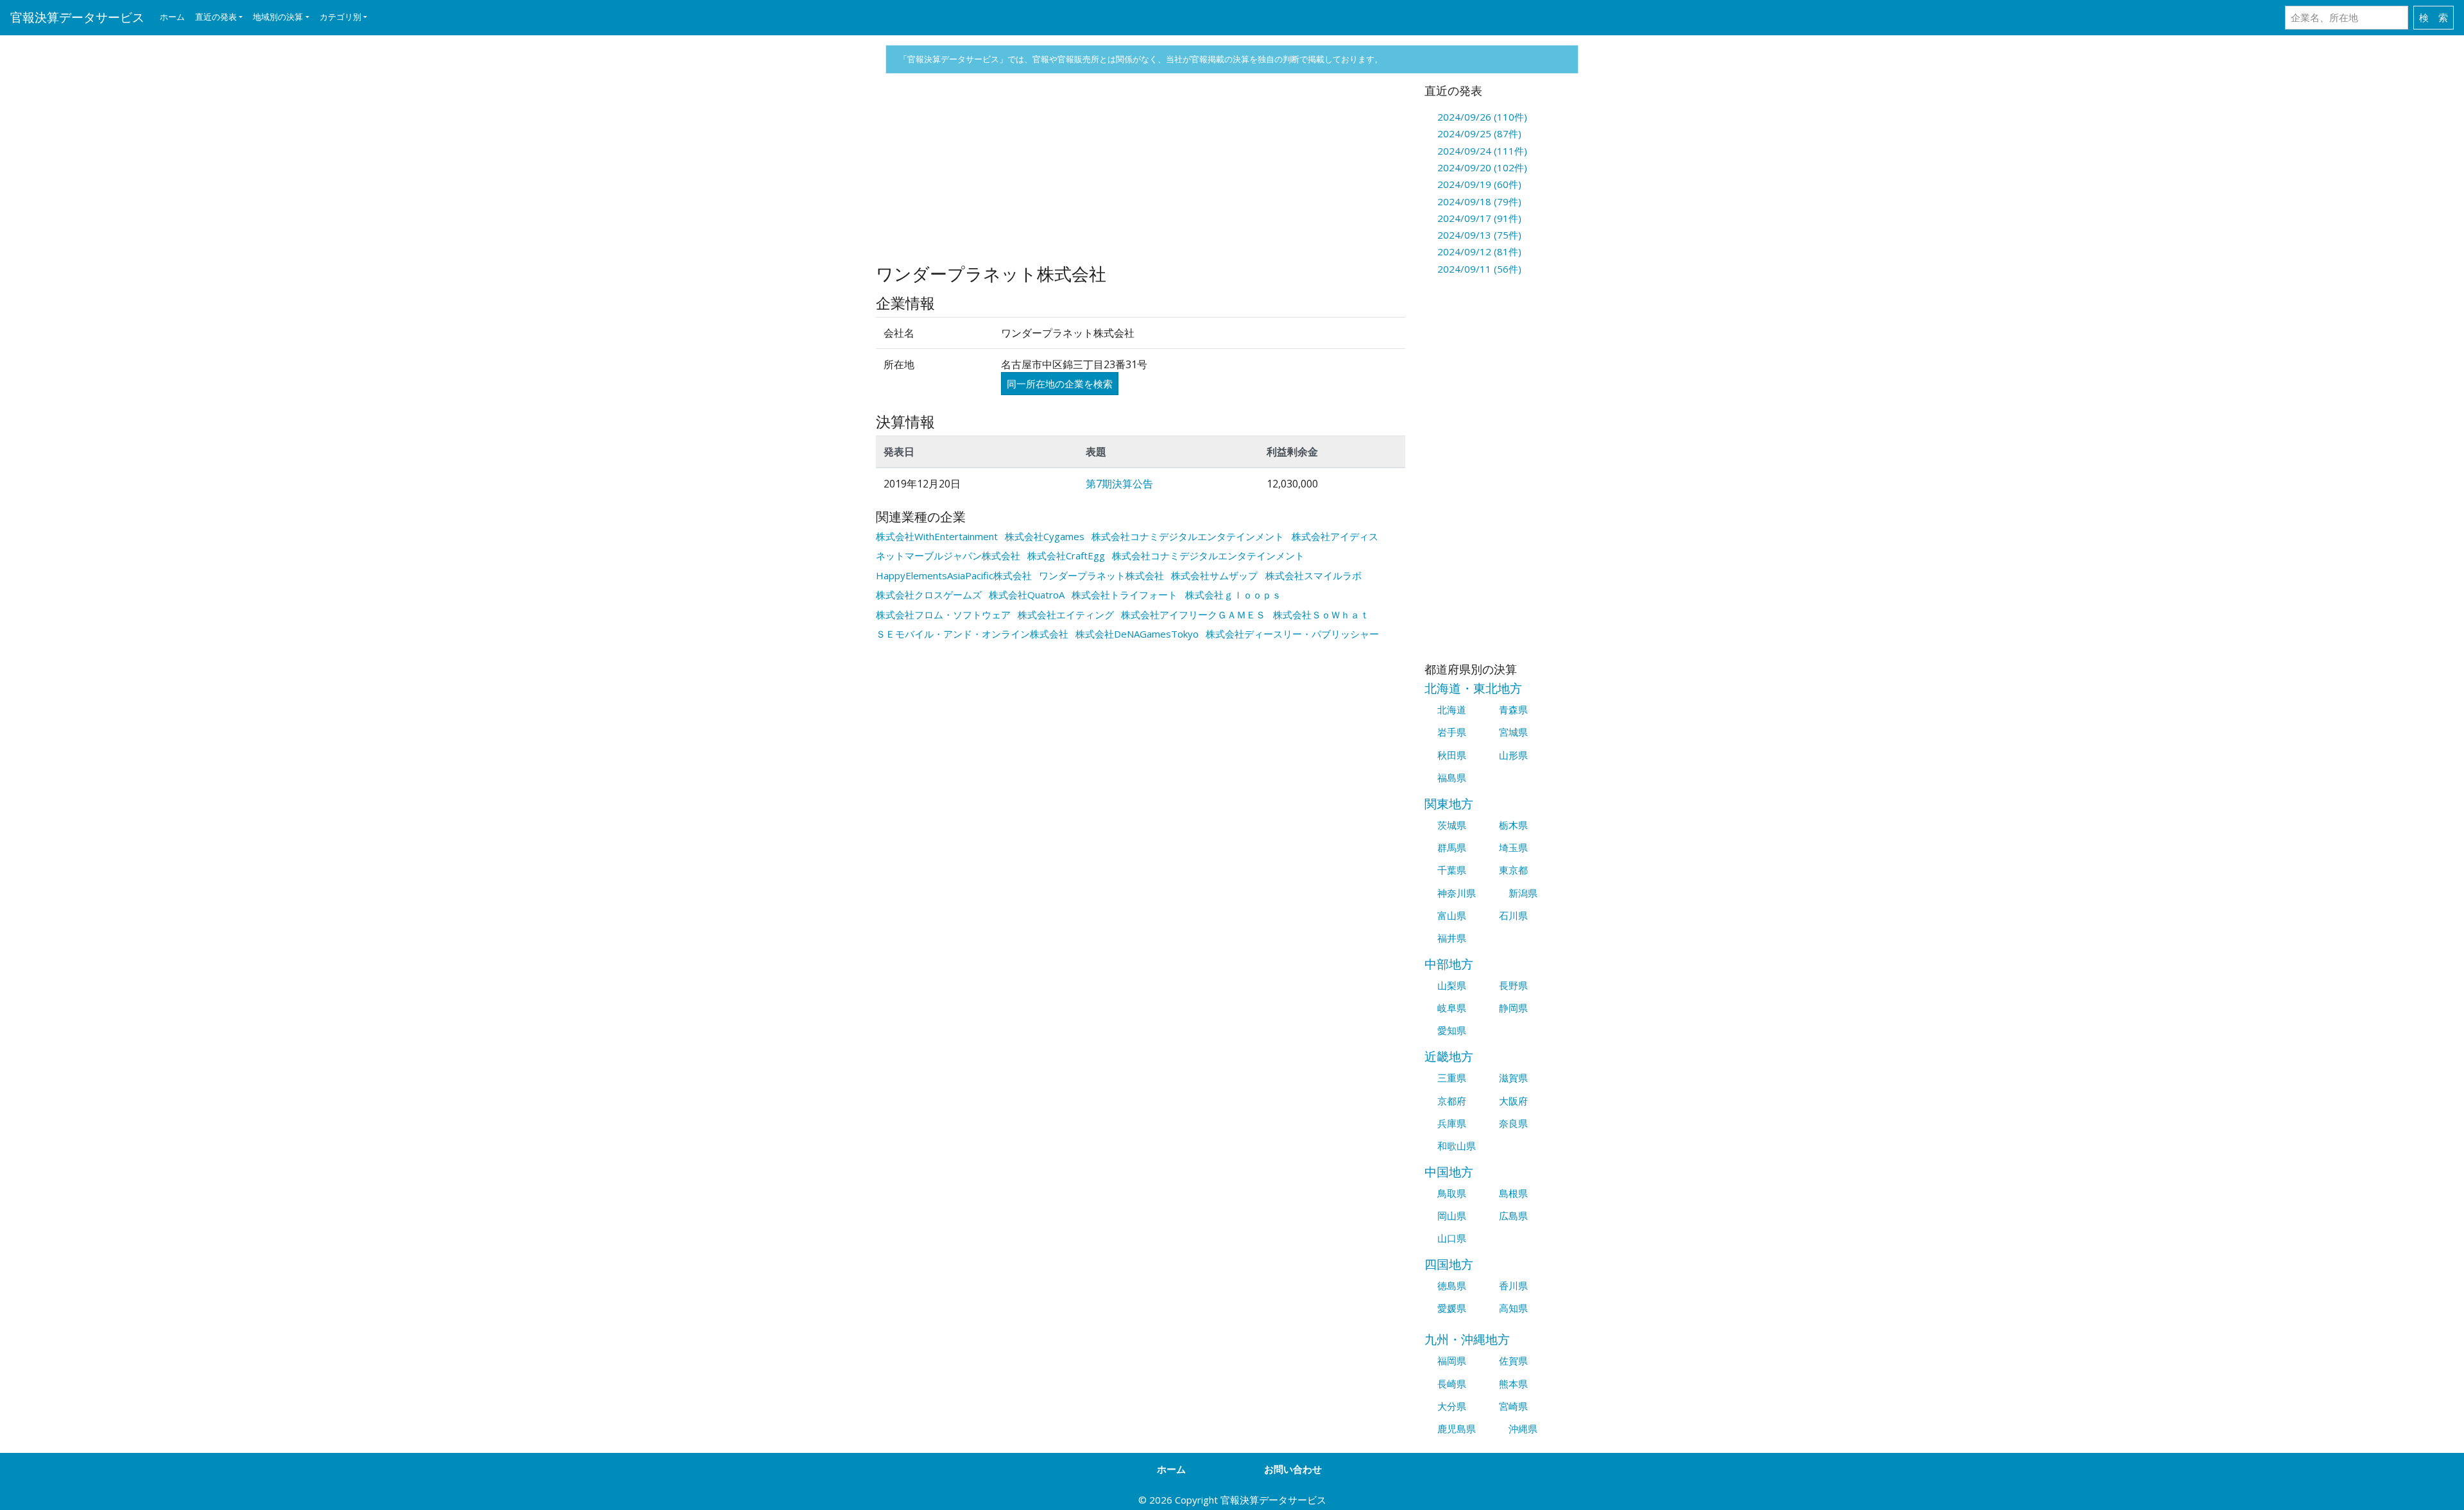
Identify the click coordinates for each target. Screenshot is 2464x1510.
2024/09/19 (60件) (1479, 184)
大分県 (1452, 1406)
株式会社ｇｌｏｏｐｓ (1233, 595)
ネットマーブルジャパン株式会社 (948, 556)
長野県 (1513, 985)
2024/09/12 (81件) (1479, 251)
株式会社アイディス (1335, 536)
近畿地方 (1449, 1056)
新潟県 (1523, 893)
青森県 (1513, 709)
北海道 (1452, 709)
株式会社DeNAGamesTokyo (1137, 634)
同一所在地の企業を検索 (1060, 384)
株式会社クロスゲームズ (929, 595)
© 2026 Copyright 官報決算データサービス (1232, 1500)
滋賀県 (1513, 1078)
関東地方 (1449, 803)
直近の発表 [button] (216, 17)
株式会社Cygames (1045, 536)
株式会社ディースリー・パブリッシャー (1292, 634)
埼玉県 (1513, 847)
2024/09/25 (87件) (1479, 133)
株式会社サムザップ (1214, 575)
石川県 (1513, 915)
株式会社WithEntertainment (937, 536)
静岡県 (1513, 1008)
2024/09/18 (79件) (1479, 201)
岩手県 (1452, 732)
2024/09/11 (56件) (1479, 269)
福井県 (1452, 938)
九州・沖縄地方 (1467, 1339)
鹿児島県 (1457, 1429)
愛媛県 (1452, 1308)
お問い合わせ (1293, 1469)
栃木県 (1513, 825)
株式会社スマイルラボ (1313, 575)
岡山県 (1452, 1216)
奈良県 (1513, 1123)
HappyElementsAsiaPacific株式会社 (954, 575)
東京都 (1513, 870)
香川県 (1513, 1285)
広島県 (1513, 1216)
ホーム (172, 17)
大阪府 (1513, 1101)
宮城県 (1513, 732)
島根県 (1513, 1193)
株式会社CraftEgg (1066, 556)
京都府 (1452, 1101)
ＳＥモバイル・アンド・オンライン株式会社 (972, 634)
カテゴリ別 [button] (340, 17)
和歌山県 (1457, 1146)
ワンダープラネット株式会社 (1101, 575)
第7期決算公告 (1119, 484)
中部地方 (1449, 964)
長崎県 (1452, 1384)
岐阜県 (1452, 1008)
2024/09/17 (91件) (1479, 218)
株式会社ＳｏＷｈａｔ (1321, 615)
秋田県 (1452, 755)
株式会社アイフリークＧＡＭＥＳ (1193, 615)
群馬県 (1452, 847)
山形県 (1513, 755)
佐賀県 (1513, 1361)
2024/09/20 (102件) (1482, 167)
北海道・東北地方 (1473, 688)
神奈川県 (1457, 893)
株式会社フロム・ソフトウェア (943, 615)
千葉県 (1452, 870)
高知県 (1513, 1308)
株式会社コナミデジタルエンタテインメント (1188, 536)
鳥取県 (1452, 1193)
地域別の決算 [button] (278, 17)
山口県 (1452, 1238)
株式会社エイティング (1066, 615)
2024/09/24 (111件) (1482, 151)
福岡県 (1452, 1361)
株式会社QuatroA (1027, 595)
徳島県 (1452, 1285)
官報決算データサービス (77, 17)
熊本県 (1513, 1384)
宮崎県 (1513, 1406)
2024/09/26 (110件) (1482, 117)
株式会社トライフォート (1125, 595)
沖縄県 (1523, 1429)
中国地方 (1449, 1172)
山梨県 (1452, 985)
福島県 (1452, 777)
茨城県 (1452, 825)
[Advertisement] (1141, 174)
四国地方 (1449, 1264)
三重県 (1452, 1078)
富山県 (1452, 915)
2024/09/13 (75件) (1479, 235)
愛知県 (1452, 1030)
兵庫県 (1452, 1123)
